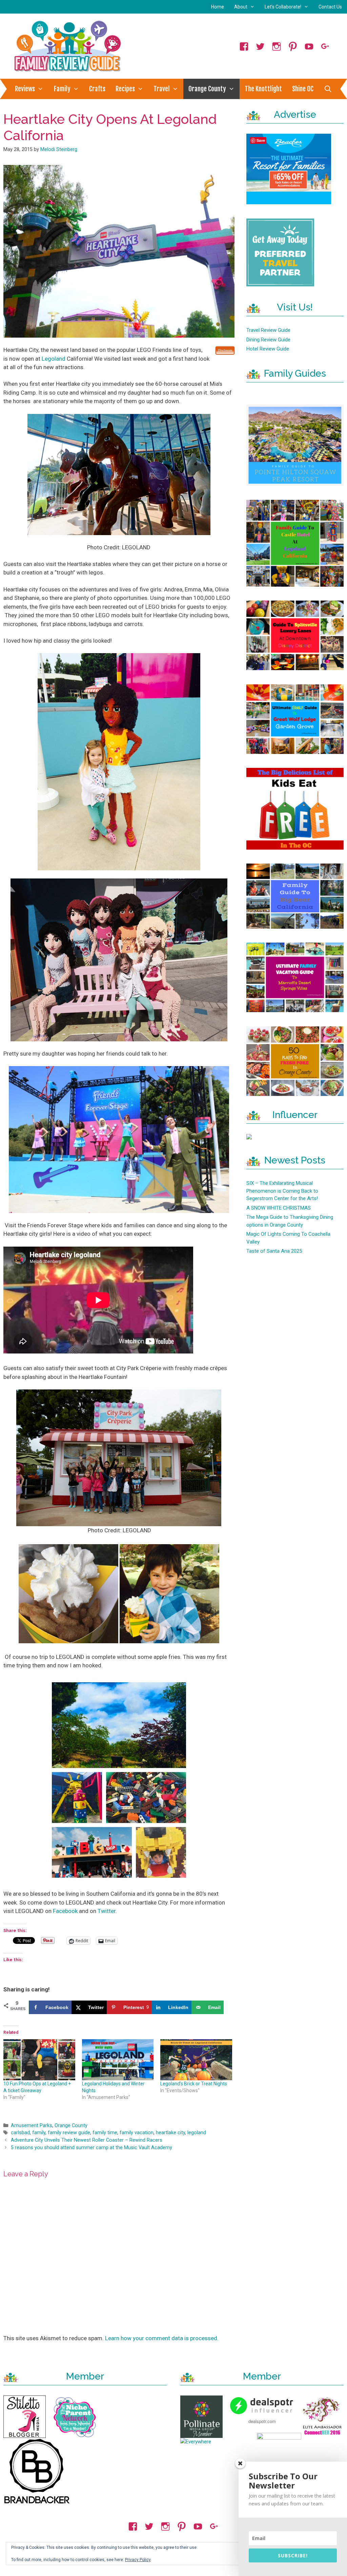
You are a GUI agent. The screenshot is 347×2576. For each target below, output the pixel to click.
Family (62, 89)
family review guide (69, 2133)
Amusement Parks (32, 2126)
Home (218, 7)
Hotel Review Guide (268, 349)
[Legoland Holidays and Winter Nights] (118, 2060)
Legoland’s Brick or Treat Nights (194, 2084)
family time (105, 2133)
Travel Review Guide (268, 330)
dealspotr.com (262, 2421)
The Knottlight (263, 89)
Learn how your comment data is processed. (162, 2338)
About (241, 7)
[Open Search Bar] (328, 89)
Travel (162, 89)
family (39, 2133)
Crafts (97, 89)
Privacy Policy (138, 2560)
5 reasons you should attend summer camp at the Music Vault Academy (91, 2148)
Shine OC (303, 89)
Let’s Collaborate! (283, 7)
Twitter (107, 1911)
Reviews (25, 89)
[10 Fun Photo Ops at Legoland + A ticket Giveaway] (39, 2060)
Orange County (207, 89)
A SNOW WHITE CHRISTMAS (279, 1208)
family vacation (137, 2133)
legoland (197, 2133)
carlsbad (20, 2133)
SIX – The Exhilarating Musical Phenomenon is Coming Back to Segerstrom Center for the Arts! (282, 1191)
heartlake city (170, 2133)
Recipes (125, 89)
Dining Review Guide (268, 340)
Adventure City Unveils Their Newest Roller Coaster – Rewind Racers (87, 2140)
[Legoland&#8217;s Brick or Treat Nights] (196, 2060)
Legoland (54, 359)
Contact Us (330, 7)
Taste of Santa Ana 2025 (274, 1251)
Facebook (66, 1911)
